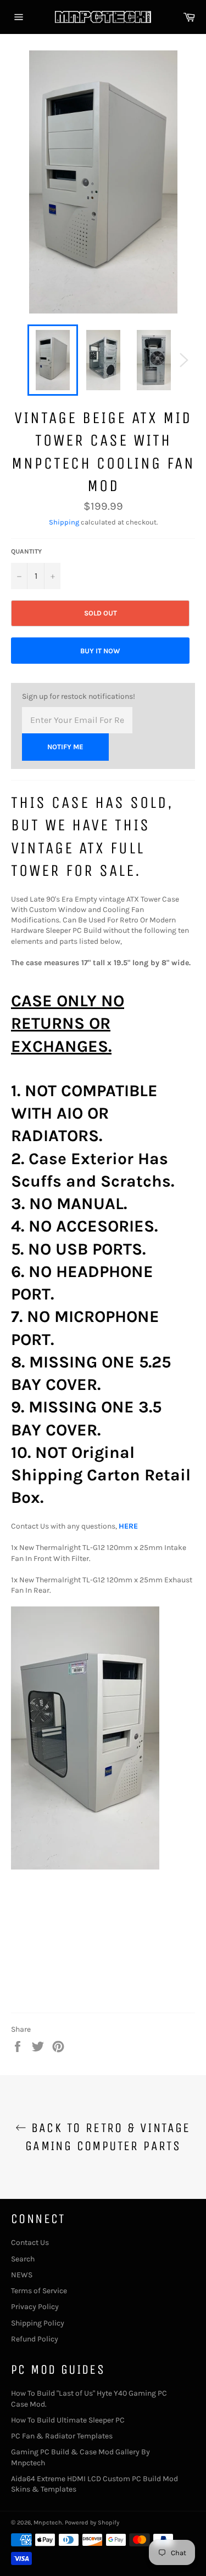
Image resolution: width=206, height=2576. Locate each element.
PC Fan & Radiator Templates (62, 2436)
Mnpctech (48, 2523)
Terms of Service (39, 2291)
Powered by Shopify (92, 2523)
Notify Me (65, 747)
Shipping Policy (38, 2323)
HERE (128, 1526)
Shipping (64, 522)
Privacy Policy (35, 2307)
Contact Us (30, 2242)
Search (23, 2259)
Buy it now (100, 651)
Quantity (26, 551)
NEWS (22, 2275)
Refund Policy (35, 2339)
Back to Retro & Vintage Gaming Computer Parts (108, 2137)
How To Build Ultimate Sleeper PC (68, 2420)
